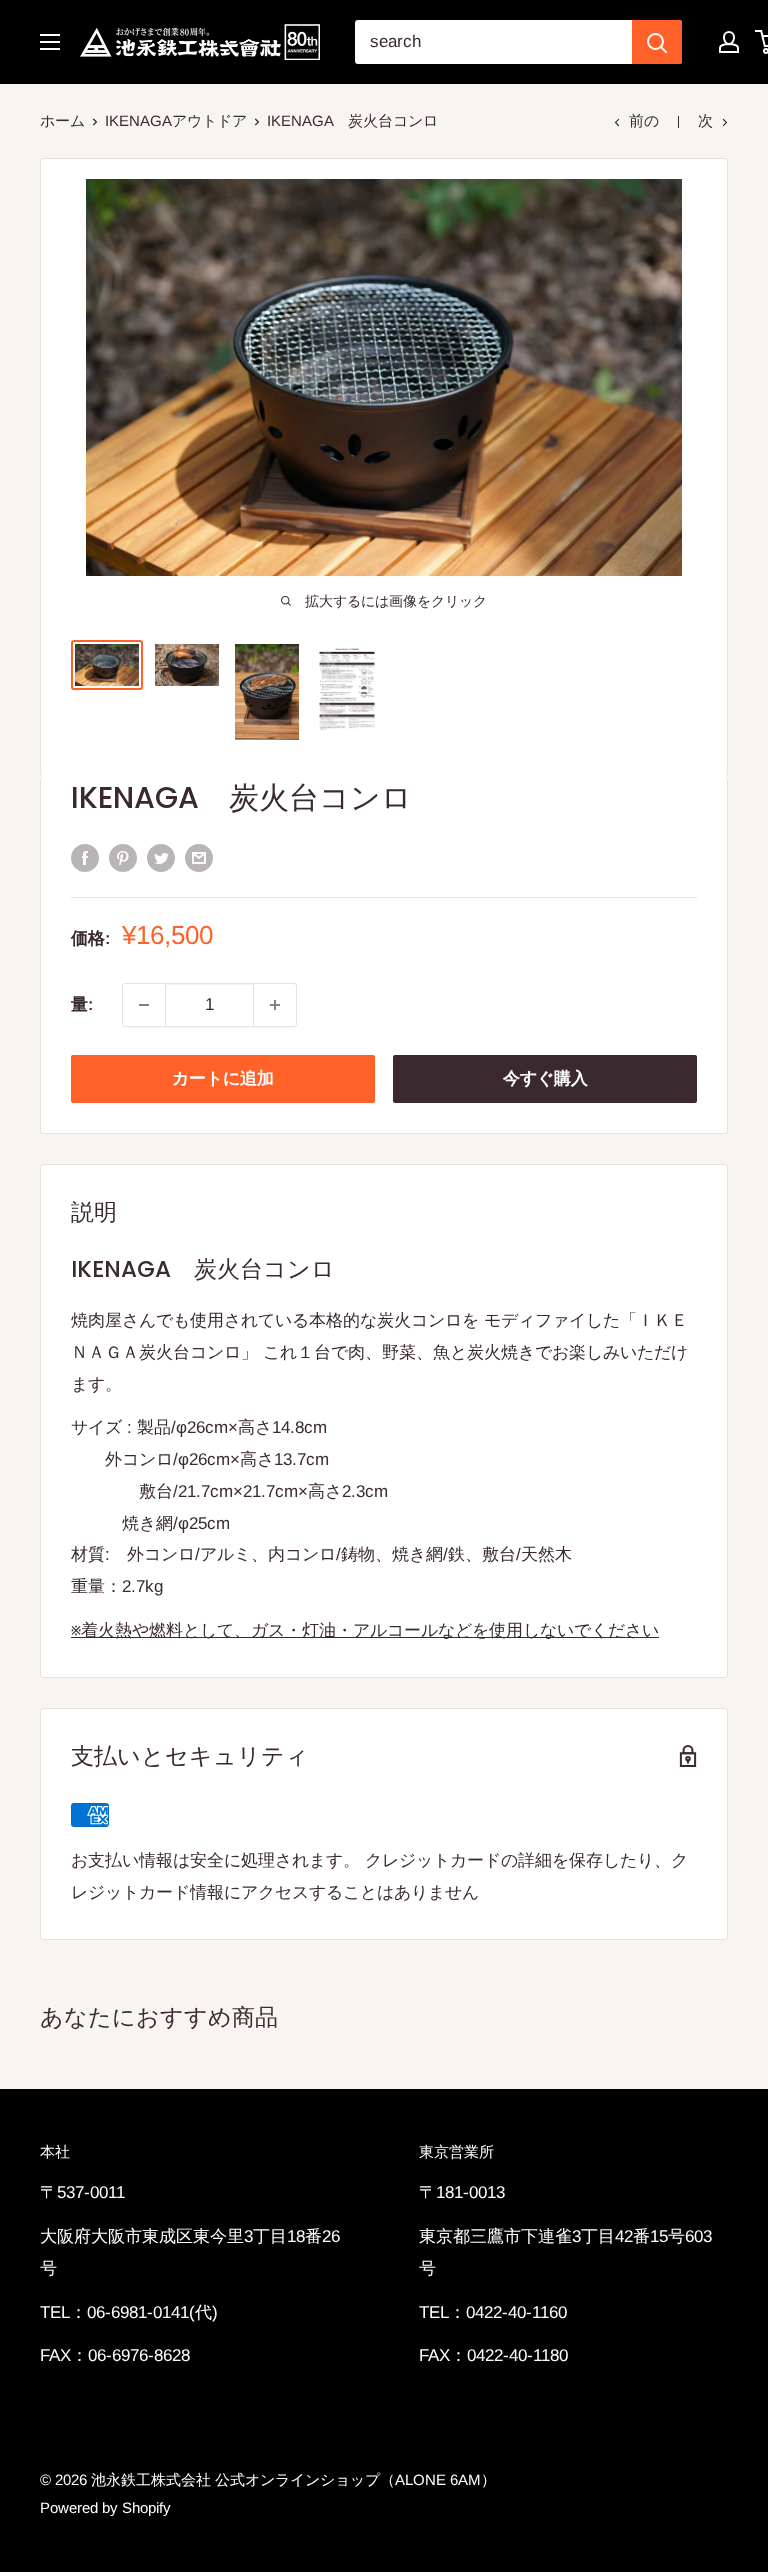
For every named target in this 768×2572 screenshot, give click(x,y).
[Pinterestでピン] (123, 857)
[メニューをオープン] (50, 42)
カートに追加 (223, 1078)
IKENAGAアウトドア (176, 120)
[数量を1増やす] (275, 1005)
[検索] (657, 42)
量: (82, 1004)
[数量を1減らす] (144, 1005)
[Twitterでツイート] (161, 857)
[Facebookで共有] (85, 857)
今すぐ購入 (545, 1078)
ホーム (62, 120)
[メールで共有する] (199, 857)
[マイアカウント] (729, 42)
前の (644, 120)
